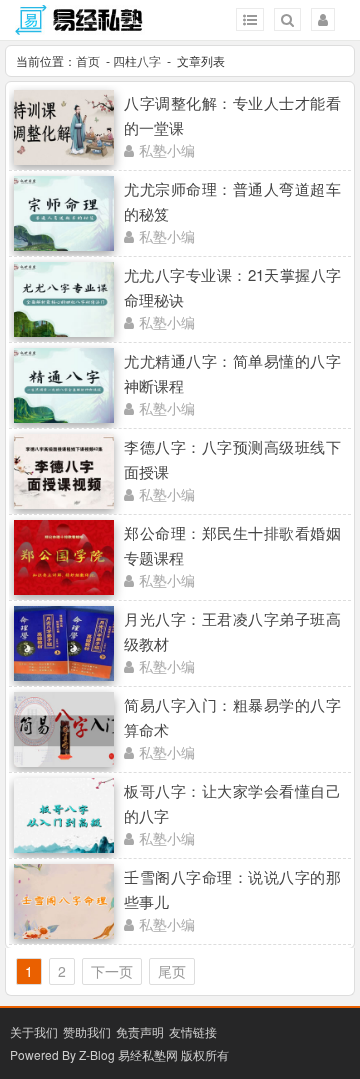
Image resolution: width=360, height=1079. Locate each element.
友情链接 (193, 1031)
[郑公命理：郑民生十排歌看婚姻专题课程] (64, 589)
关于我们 (34, 1031)
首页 (88, 60)
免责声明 (140, 1031)
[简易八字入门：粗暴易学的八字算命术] (64, 761)
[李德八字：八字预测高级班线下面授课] (64, 503)
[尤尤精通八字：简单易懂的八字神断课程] (64, 417)
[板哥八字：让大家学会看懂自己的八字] (64, 847)
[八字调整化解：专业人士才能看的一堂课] (64, 159)
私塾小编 (167, 150)
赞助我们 (87, 1031)
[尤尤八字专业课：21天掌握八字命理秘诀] (64, 331)
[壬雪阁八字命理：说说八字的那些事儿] (64, 933)
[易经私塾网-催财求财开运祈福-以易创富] (80, 26)
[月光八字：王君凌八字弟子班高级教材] (64, 675)
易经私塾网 (148, 1054)
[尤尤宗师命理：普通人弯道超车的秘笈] (64, 245)
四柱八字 (137, 60)
